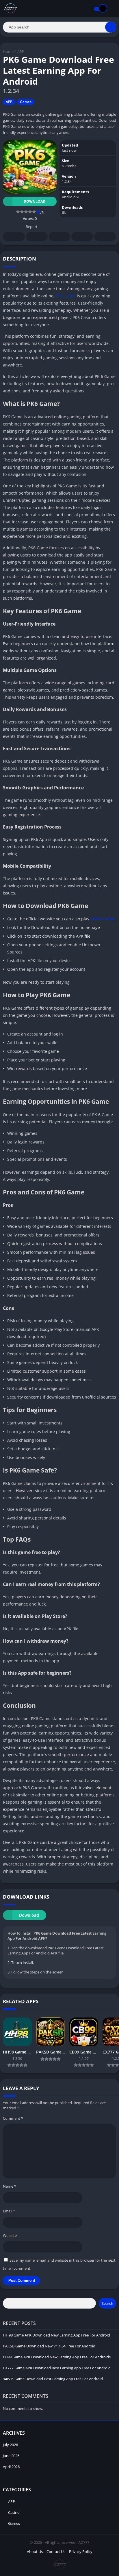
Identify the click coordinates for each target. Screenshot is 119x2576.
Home (8, 52)
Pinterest (59, 236)
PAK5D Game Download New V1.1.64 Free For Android (49, 2346)
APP (21, 52)
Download (35, 201)
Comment (13, 2118)
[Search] (111, 27)
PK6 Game (66, 296)
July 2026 (10, 2445)
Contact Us (56, 2552)
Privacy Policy (81, 2552)
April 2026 (11, 2467)
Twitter (37, 236)
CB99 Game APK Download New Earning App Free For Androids (57, 2357)
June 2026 (11, 2456)
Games (26, 102)
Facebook (14, 236)
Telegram (82, 236)
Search (107, 2303)
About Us (35, 2552)
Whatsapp (105, 236)
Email (9, 2211)
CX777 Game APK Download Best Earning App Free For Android (57, 2368)
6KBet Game (102, 919)
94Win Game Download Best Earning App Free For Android (53, 2379)
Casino (14, 2512)
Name (10, 2186)
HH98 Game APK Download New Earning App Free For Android (56, 2335)
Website (10, 2235)
